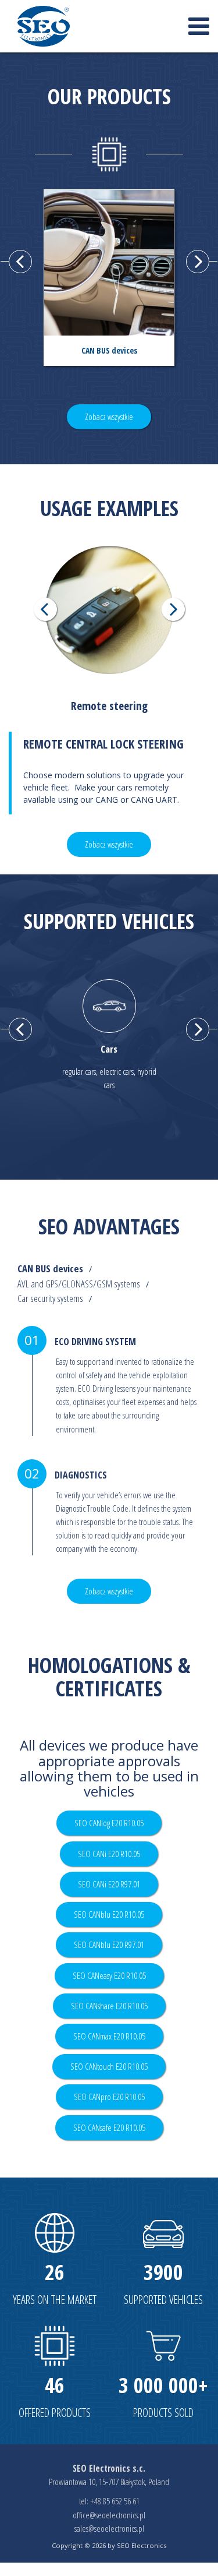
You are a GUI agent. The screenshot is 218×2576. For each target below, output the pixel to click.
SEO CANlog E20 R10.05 (109, 1823)
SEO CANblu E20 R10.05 (109, 1915)
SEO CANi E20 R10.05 (109, 1854)
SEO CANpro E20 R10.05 (109, 2097)
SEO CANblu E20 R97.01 (109, 1945)
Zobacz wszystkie (109, 417)
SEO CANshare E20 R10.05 (109, 2006)
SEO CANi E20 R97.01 (109, 1884)
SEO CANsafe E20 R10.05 (109, 2128)
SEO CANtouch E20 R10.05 (109, 2067)
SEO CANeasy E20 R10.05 (109, 1976)
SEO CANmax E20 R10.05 (109, 2036)
